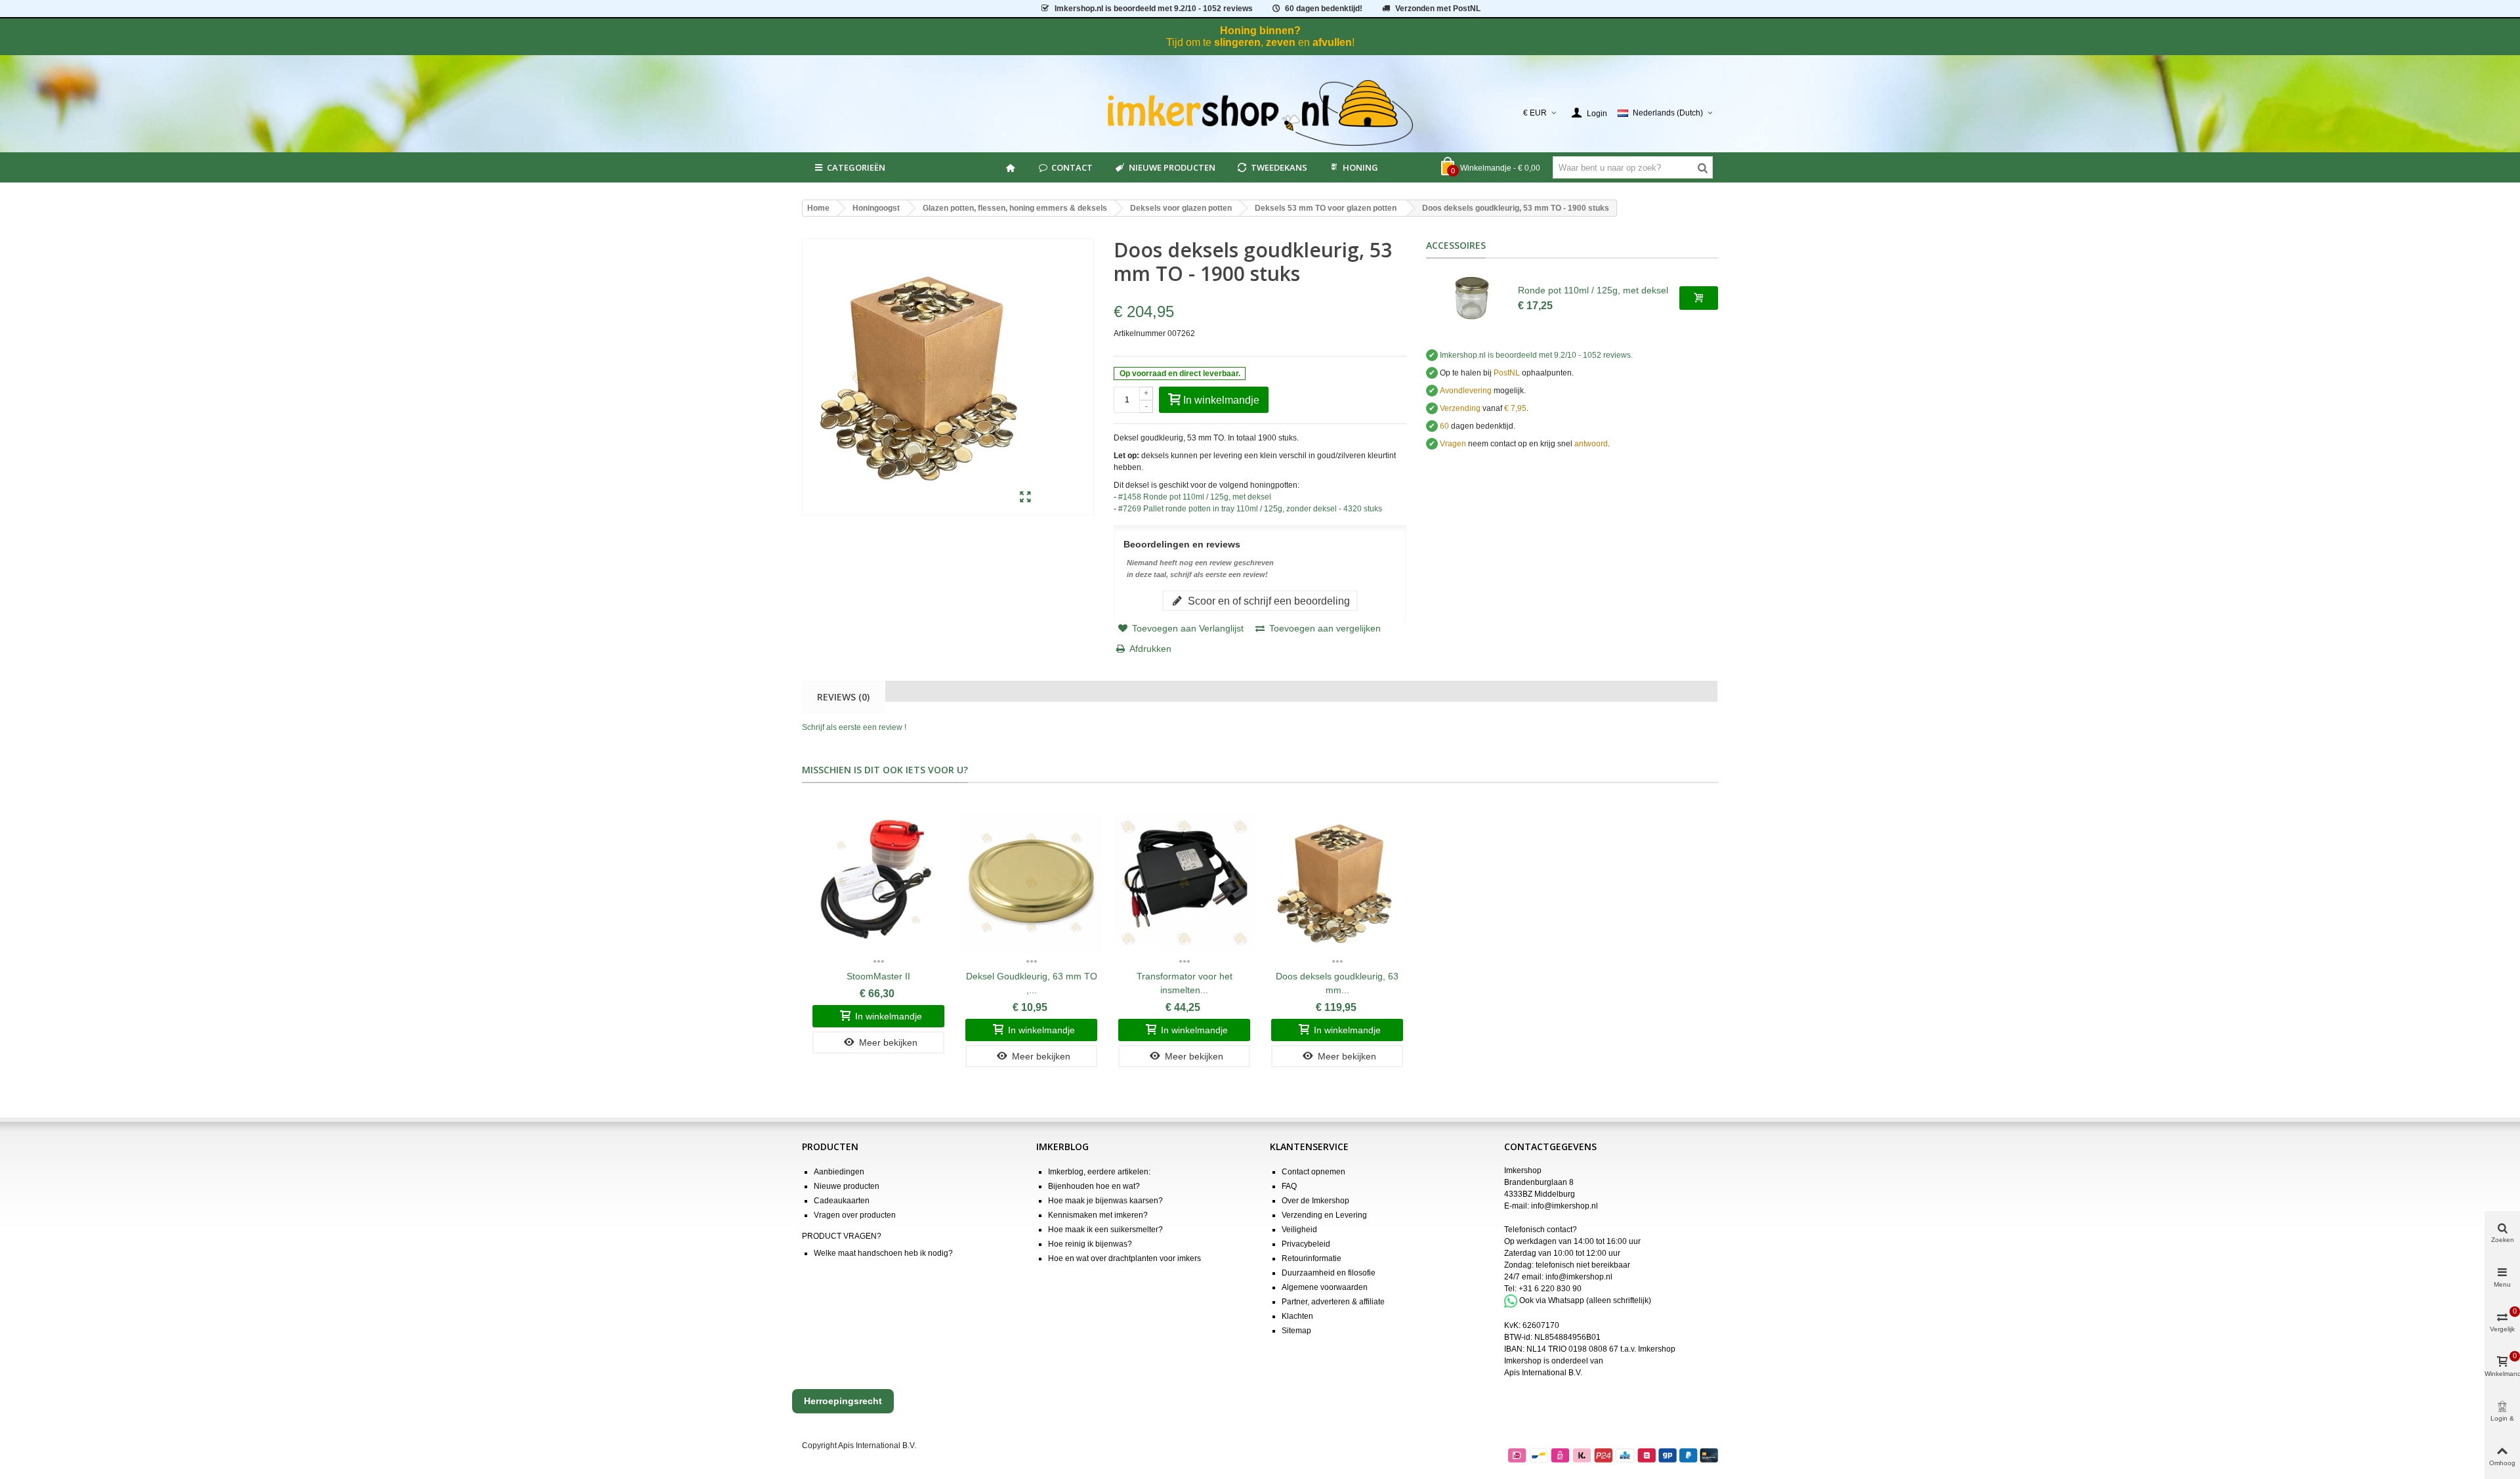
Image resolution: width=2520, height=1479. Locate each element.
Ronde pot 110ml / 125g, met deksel (1593, 290)
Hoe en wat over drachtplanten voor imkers (1124, 1258)
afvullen (1332, 42)
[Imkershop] (1260, 113)
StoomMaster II (878, 976)
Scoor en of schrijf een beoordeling (1268, 601)
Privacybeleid (1306, 1244)
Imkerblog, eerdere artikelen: (1099, 1172)
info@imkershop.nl (1564, 1206)
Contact (1072, 167)
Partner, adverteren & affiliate (1333, 1302)
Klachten (1297, 1316)
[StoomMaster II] (878, 883)
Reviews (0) (843, 697)
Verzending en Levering (1324, 1215)
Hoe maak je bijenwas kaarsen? (1105, 1201)
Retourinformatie (1312, 1258)
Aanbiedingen (839, 1172)
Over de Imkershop (1315, 1201)
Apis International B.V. (1543, 1373)
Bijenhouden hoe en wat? (1094, 1186)
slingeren (1237, 42)
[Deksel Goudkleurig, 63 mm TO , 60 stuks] (1031, 883)
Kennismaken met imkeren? (1098, 1215)
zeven (1281, 42)
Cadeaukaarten (842, 1201)
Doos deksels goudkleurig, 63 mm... (1337, 983)
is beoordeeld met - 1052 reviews (1154, 9)
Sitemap (1296, 1331)
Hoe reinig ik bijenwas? (1090, 1244)
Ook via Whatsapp (1552, 1300)
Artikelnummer (1140, 333)
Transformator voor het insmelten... (1185, 983)
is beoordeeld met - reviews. (1536, 355)
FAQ (1289, 1186)
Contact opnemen (1313, 1172)
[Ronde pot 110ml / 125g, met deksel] (1472, 298)
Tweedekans (1279, 167)
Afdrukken (1150, 649)
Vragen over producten (855, 1215)
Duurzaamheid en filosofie (1329, 1273)
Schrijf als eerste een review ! (854, 727)
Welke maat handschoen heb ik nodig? (883, 1253)
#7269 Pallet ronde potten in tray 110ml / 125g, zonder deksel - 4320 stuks (1250, 509)
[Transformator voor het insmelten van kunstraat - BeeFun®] (1184, 883)
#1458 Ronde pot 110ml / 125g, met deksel (1195, 497)
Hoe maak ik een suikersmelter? (1105, 1230)
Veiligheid (1299, 1230)
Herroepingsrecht (843, 1401)
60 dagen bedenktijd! (1324, 9)
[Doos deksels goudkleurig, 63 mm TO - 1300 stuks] (1337, 883)
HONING (1360, 167)
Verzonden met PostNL (1438, 9)
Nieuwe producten (1172, 167)
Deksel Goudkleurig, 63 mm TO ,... (1032, 983)
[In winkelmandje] (1699, 298)
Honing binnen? (1260, 31)
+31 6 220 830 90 (1550, 1289)
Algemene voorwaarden (1325, 1287)
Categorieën (856, 167)
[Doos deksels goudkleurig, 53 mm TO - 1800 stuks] (1025, 498)
